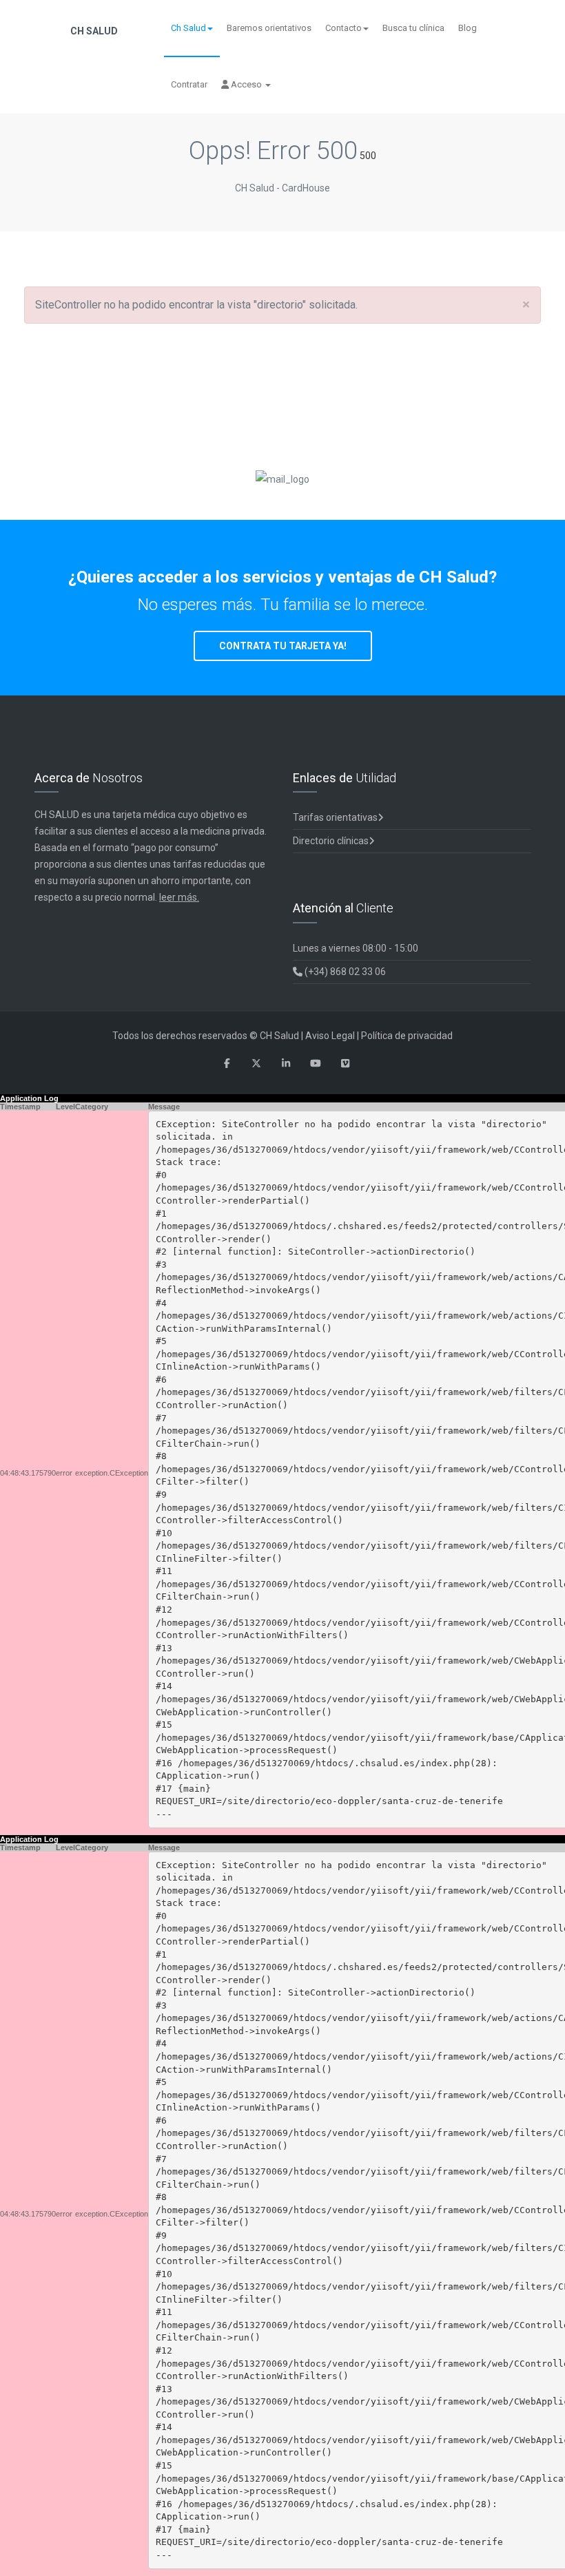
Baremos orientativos (269, 28)
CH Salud (93, 31)
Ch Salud (188, 28)
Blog (468, 28)
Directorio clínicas (331, 841)
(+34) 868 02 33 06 (344, 972)
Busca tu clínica (413, 28)
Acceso (246, 84)
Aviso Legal (330, 1036)
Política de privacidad (407, 1036)
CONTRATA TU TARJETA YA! (283, 646)
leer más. (179, 897)
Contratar (189, 84)
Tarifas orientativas (335, 817)
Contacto (343, 28)
